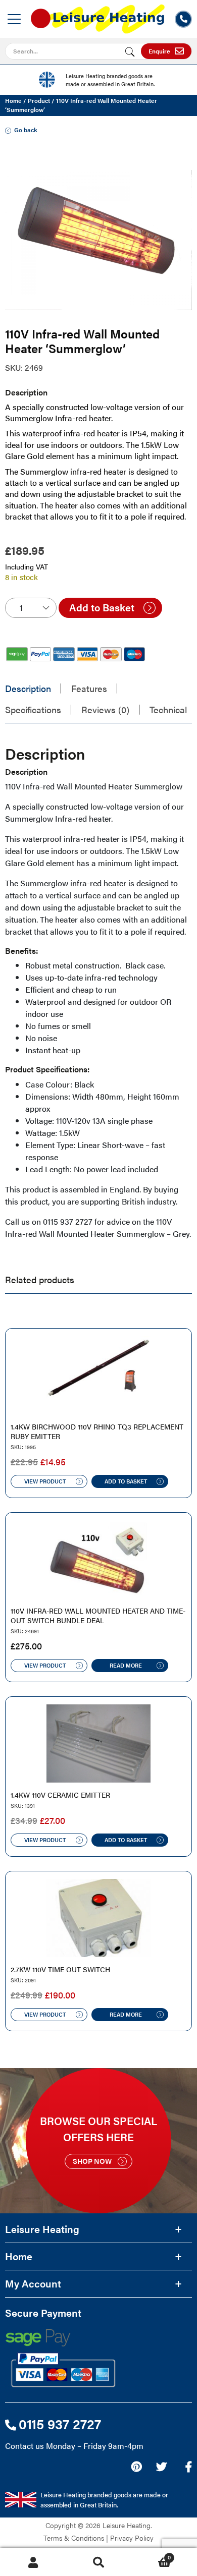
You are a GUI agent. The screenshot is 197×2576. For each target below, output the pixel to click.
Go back (26, 130)
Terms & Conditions (74, 2538)
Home (13, 100)
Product (39, 100)
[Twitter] (161, 2467)
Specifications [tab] (33, 709)
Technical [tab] (168, 709)
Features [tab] (89, 688)
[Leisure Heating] (98, 16)
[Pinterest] (136, 2467)
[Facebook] (189, 2467)
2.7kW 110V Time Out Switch (60, 1969)
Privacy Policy (132, 2538)
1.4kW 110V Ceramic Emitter (60, 1795)
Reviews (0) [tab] (105, 709)
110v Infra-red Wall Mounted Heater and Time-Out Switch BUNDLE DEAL (98, 1616)
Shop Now (92, 2161)
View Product (45, 1481)
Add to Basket (102, 607)
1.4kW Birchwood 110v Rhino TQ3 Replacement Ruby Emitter (97, 1432)
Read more (126, 1665)
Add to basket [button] (126, 1481)
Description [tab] (28, 688)
